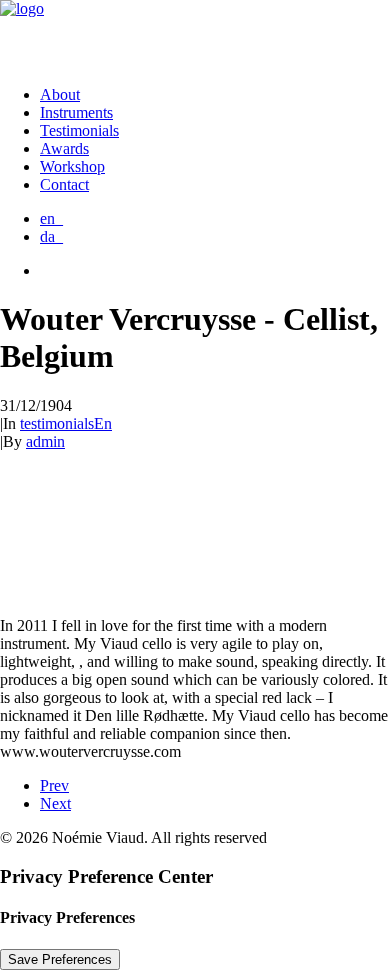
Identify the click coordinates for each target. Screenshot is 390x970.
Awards (64, 148)
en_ (51, 218)
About (60, 94)
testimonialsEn (66, 423)
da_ (51, 236)
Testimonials (79, 130)
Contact (64, 184)
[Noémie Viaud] (195, 35)
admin (45, 441)
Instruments (76, 112)
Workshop (72, 166)
